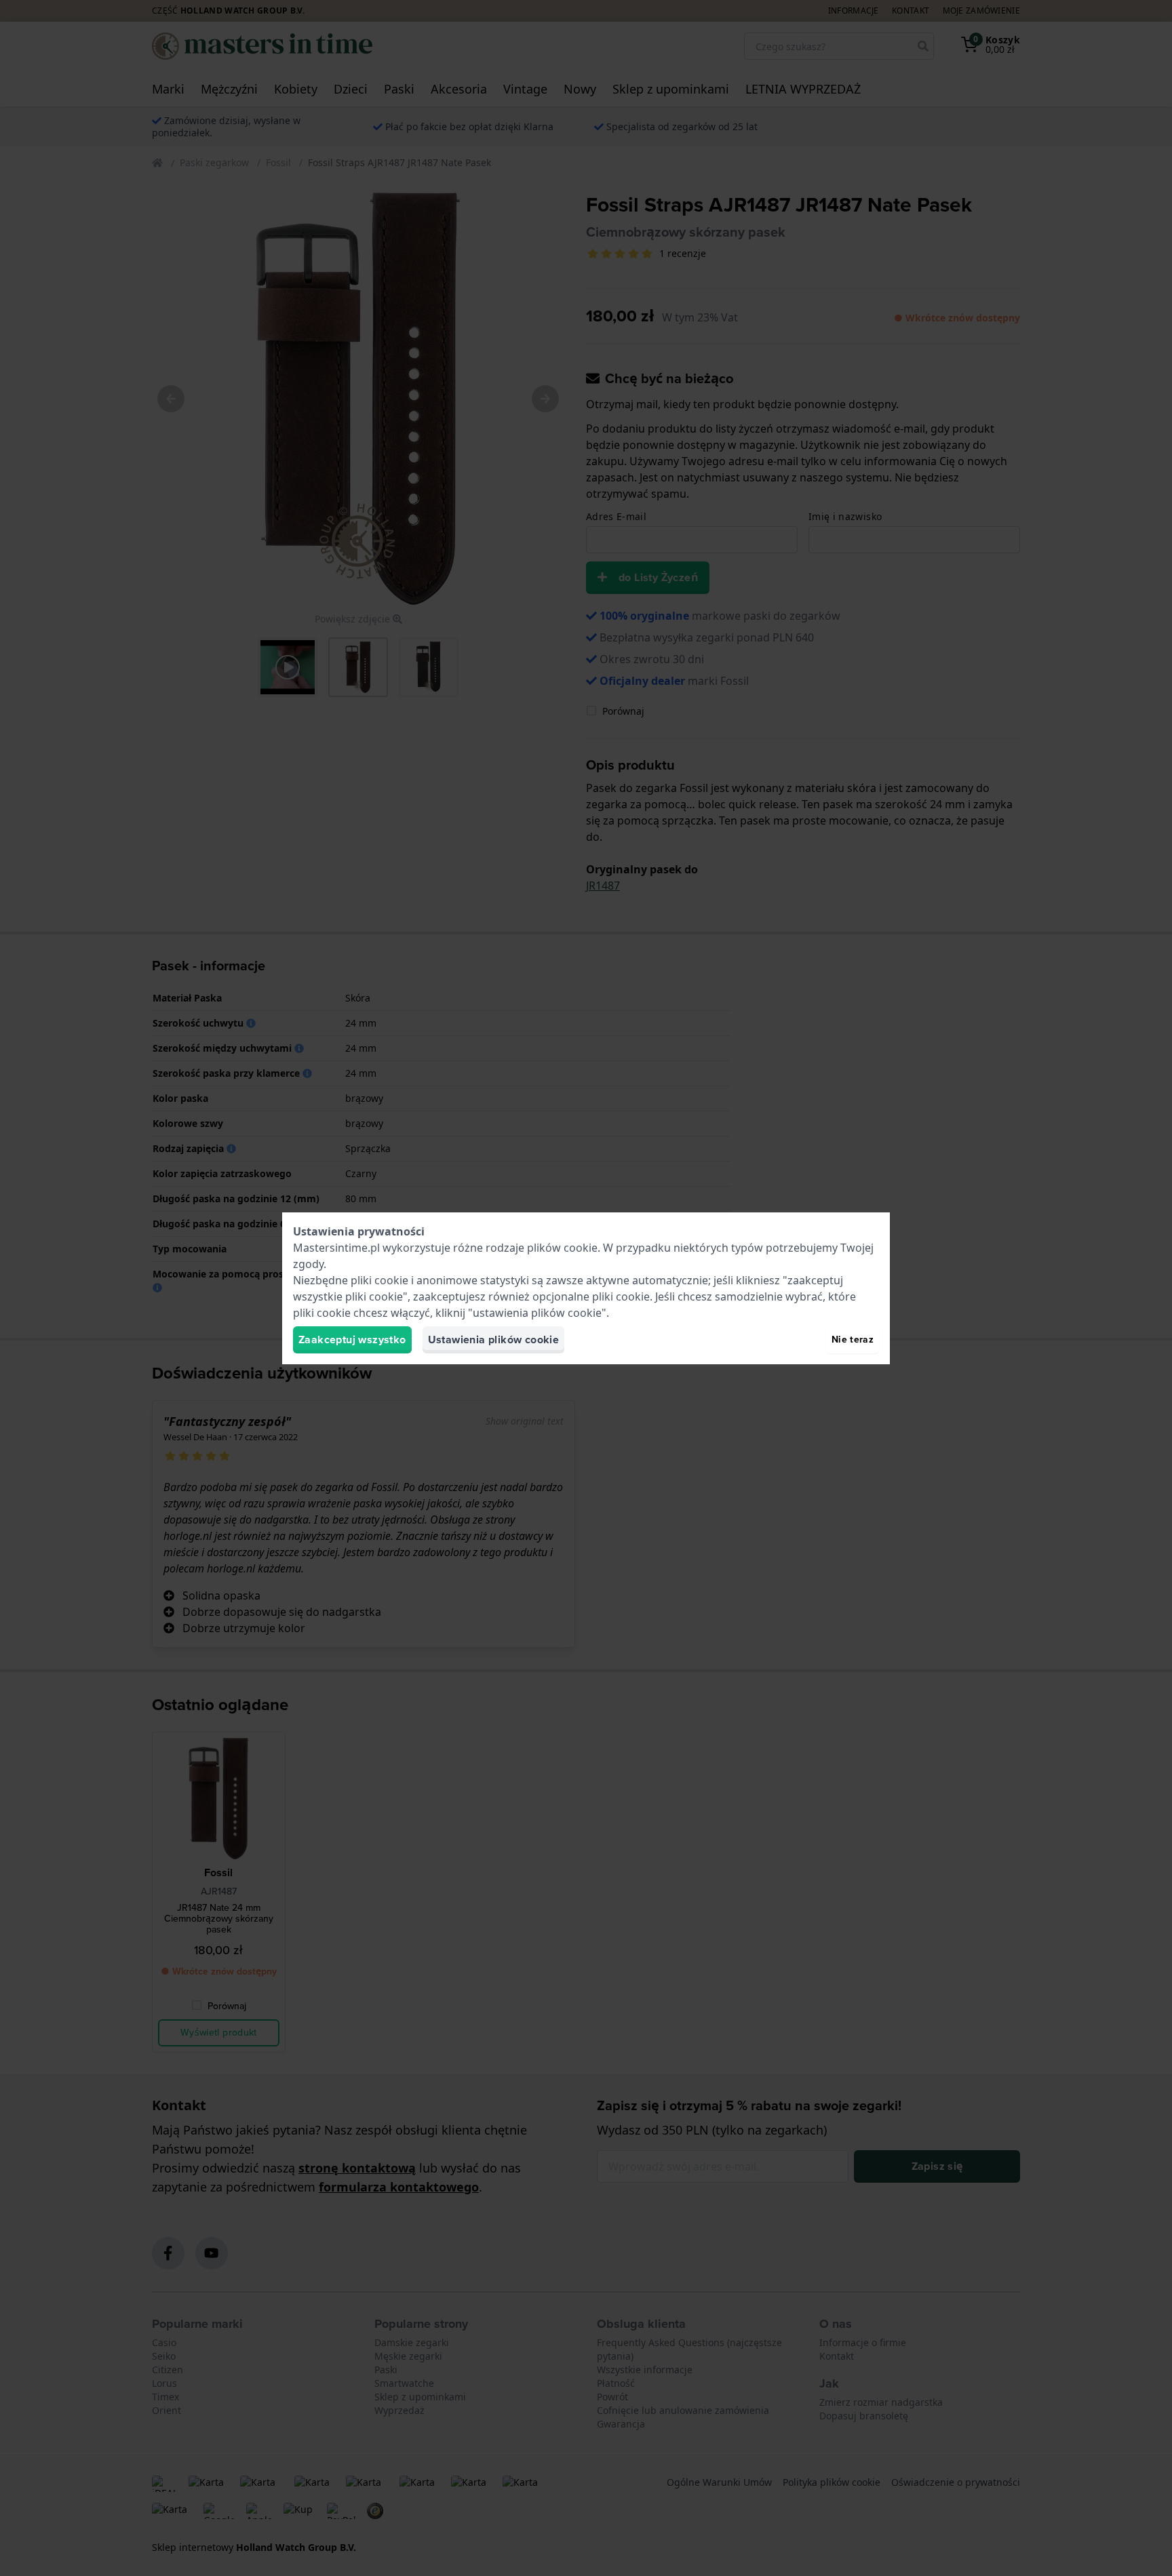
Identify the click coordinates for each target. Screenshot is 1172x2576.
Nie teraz (853, 1340)
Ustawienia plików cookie (494, 1340)
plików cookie (562, 1248)
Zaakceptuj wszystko (352, 1340)
